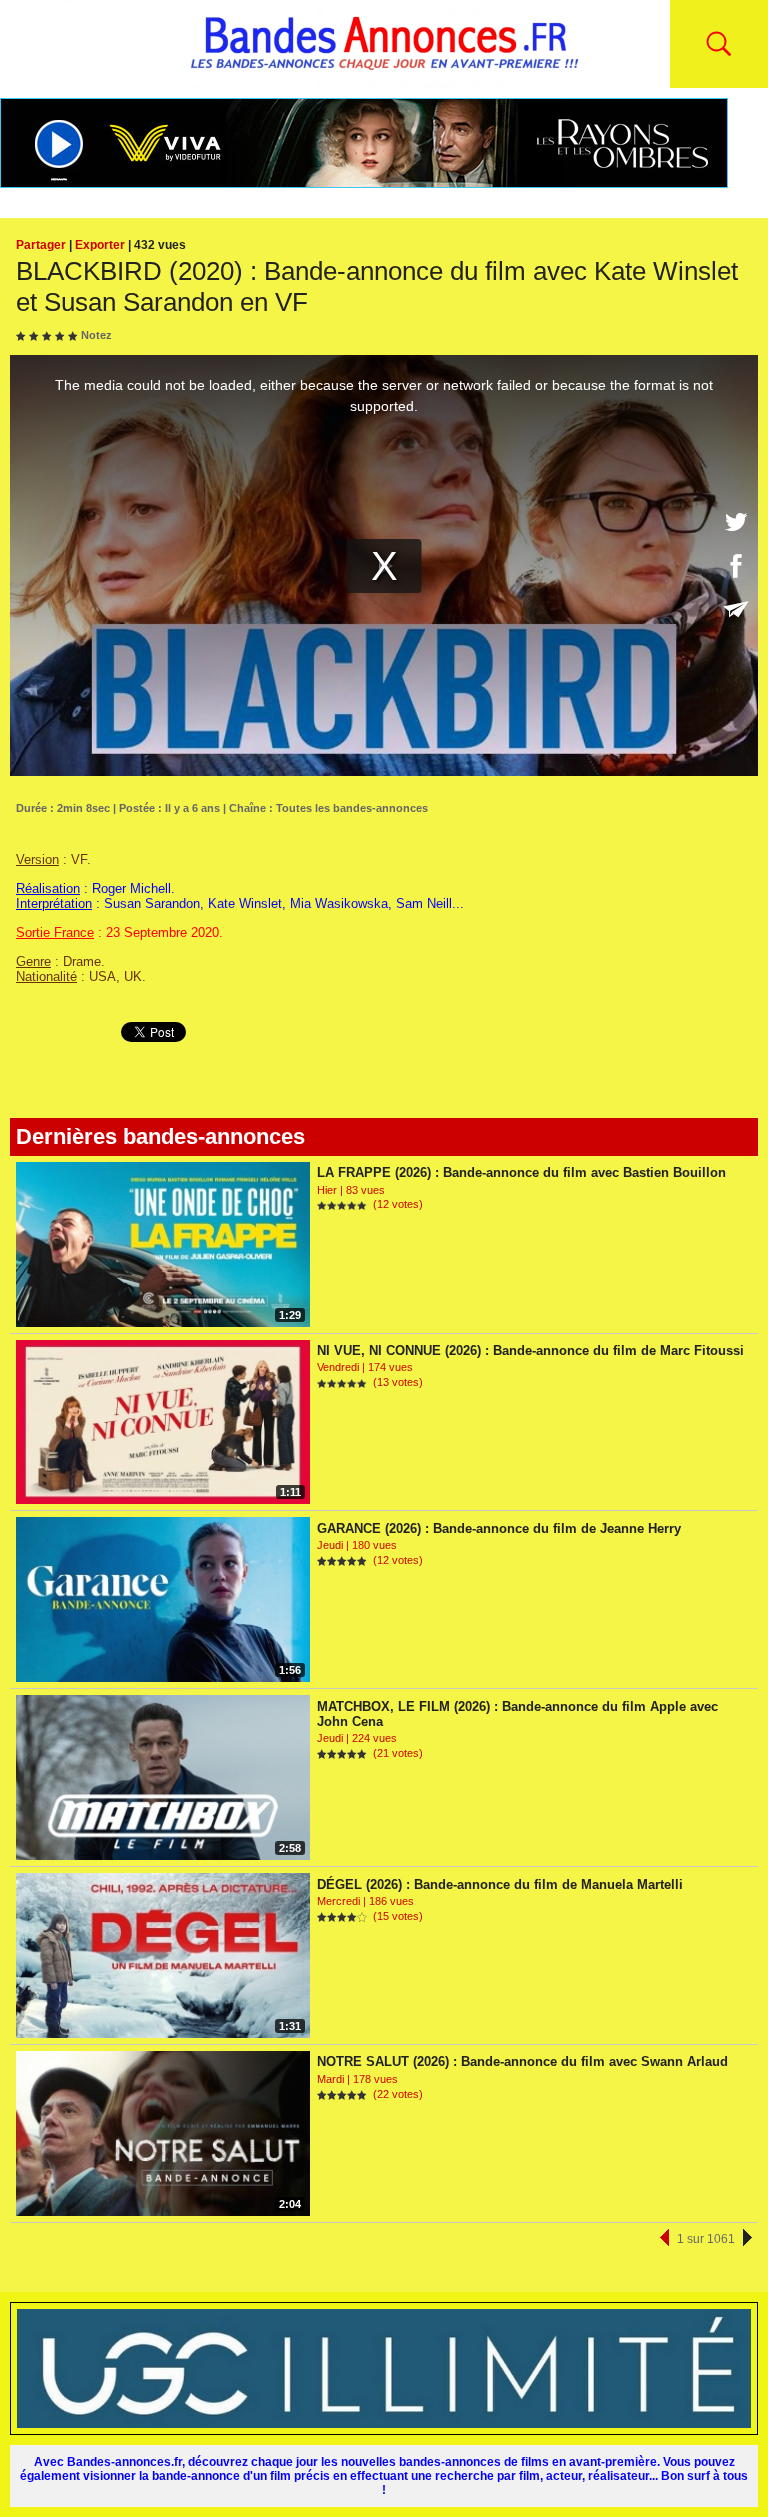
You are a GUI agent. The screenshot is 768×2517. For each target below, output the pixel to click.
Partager (41, 245)
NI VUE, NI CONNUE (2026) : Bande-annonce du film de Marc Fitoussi (530, 1350)
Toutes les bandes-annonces (352, 808)
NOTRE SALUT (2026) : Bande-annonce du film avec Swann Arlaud (522, 2061)
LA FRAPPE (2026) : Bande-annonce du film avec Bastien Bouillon (521, 1172)
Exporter (100, 245)
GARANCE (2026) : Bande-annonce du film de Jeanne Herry (499, 1528)
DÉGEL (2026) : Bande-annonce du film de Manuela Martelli (500, 1884)
